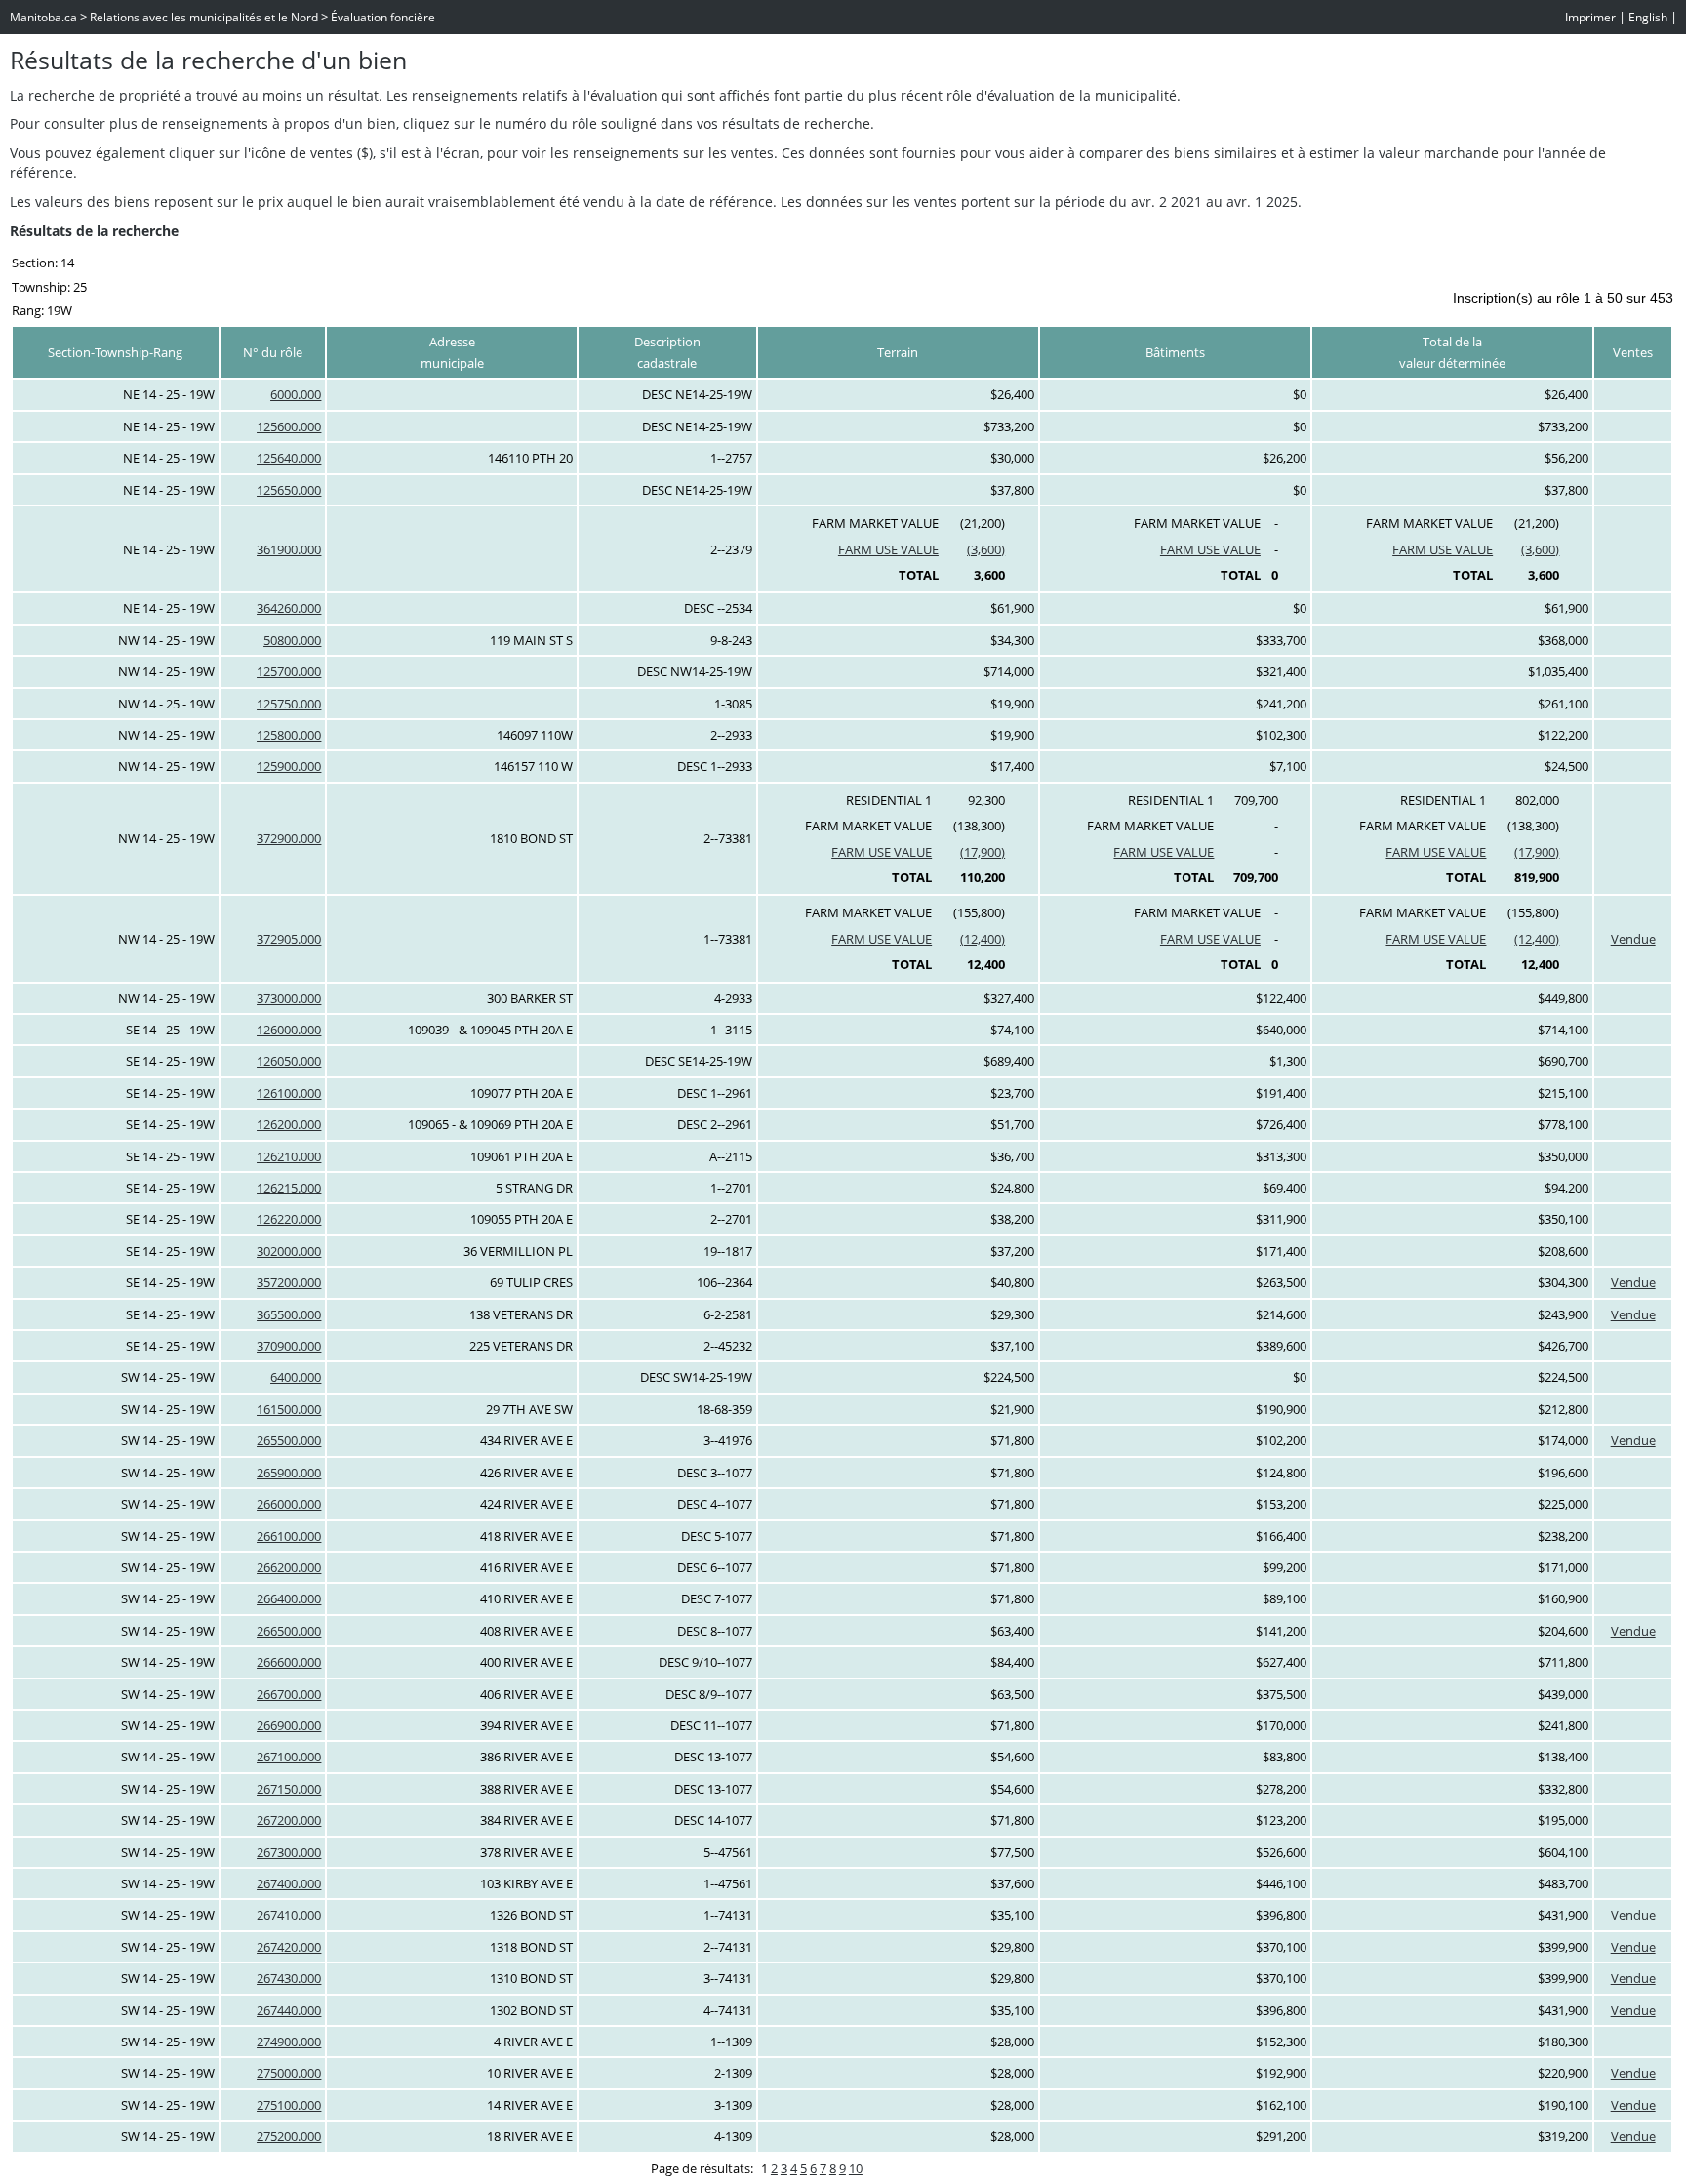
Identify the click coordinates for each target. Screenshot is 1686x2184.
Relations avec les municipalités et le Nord (204, 17)
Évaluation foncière (383, 17)
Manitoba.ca (43, 17)
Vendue (1633, 939)
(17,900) (983, 852)
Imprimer (1590, 17)
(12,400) (983, 939)
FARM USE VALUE (888, 549)
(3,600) (986, 549)
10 (856, 2168)
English (1648, 17)
